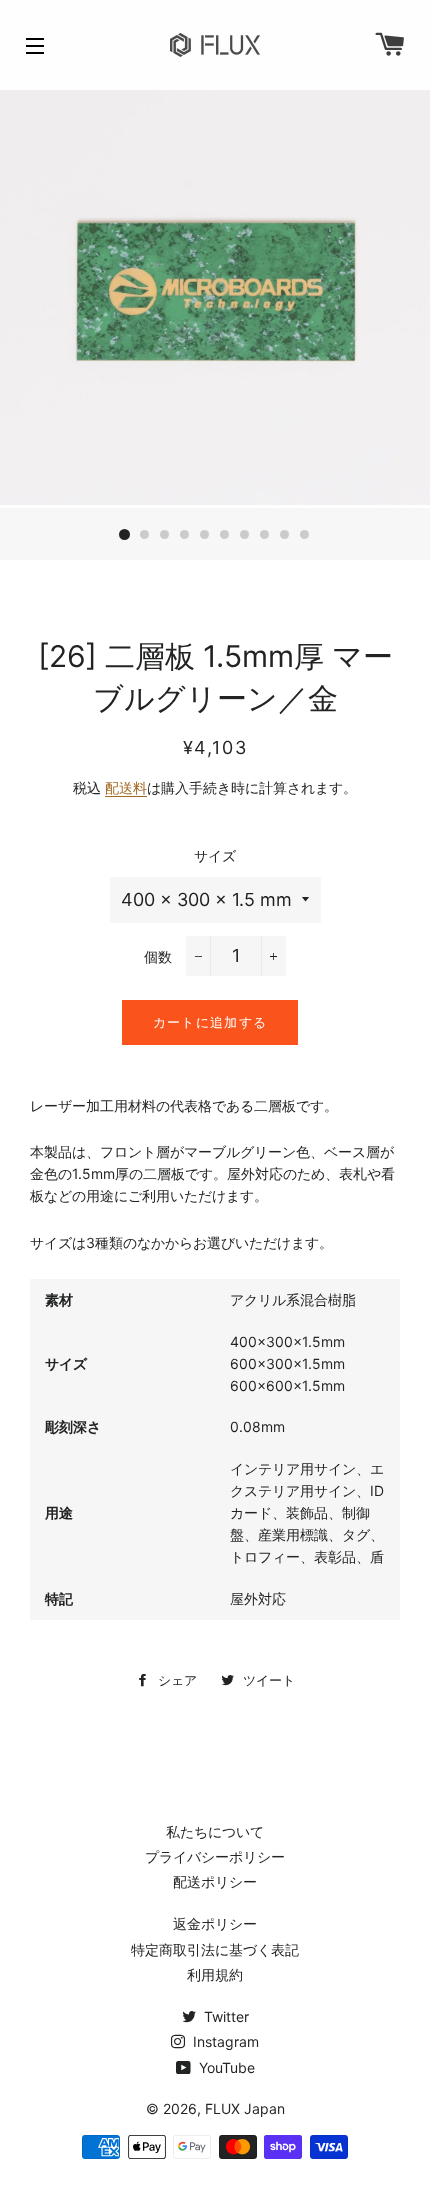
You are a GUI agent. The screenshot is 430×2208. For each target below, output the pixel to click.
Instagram (224, 2041)
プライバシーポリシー (215, 1856)
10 (305, 535)
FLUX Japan (245, 2108)
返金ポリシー (215, 1923)
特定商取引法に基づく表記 (215, 1949)
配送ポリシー (215, 1881)
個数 (158, 956)
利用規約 (215, 1974)
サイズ (215, 855)
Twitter (224, 2016)
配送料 (126, 787)
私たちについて (215, 1831)
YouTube (225, 2067)
